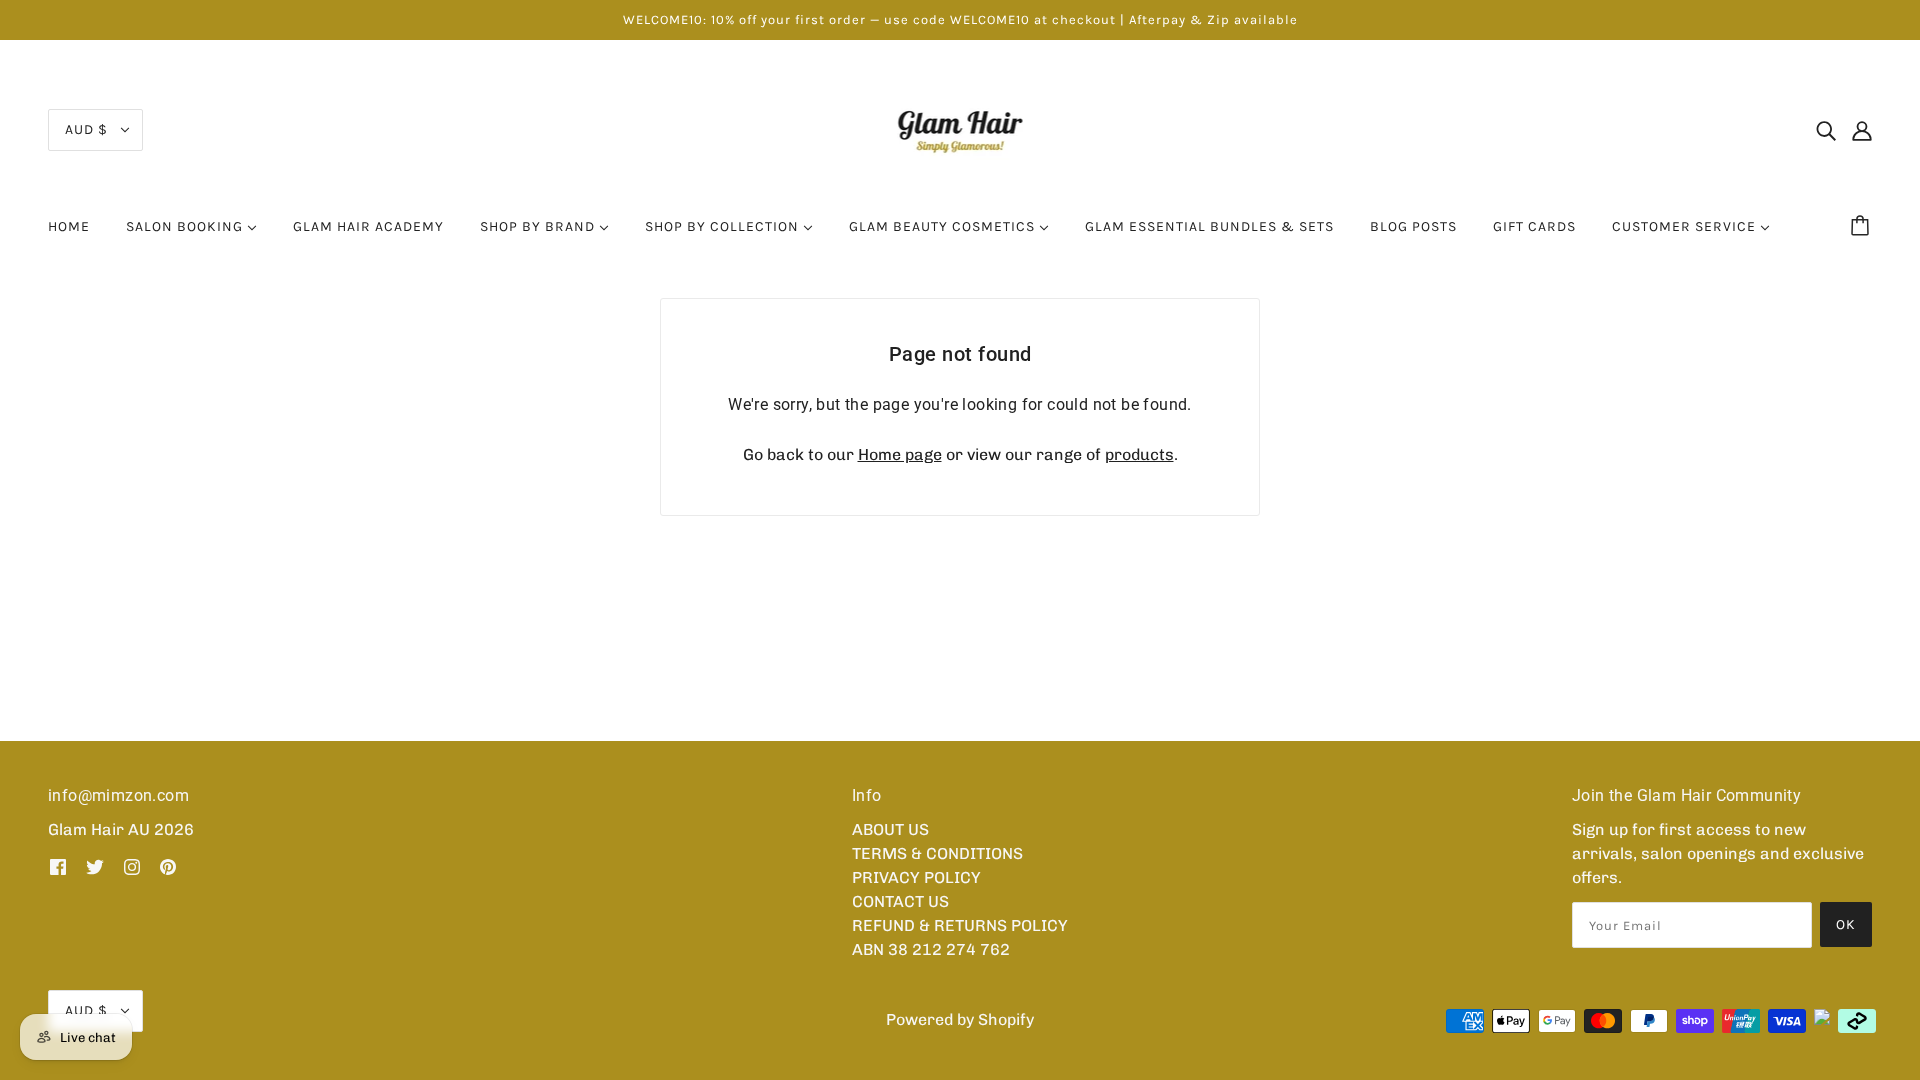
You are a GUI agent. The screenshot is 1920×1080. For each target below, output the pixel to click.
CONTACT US (900, 901)
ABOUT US (890, 829)
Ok (1846, 924)
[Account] (1862, 130)
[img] (1826, 130)
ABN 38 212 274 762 (931, 949)
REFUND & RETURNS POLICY (960, 925)
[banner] (960, 128)
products (1139, 454)
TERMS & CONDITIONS (937, 853)
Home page (900, 454)
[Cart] (1863, 227)
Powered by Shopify (960, 1019)
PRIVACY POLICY (916, 877)
